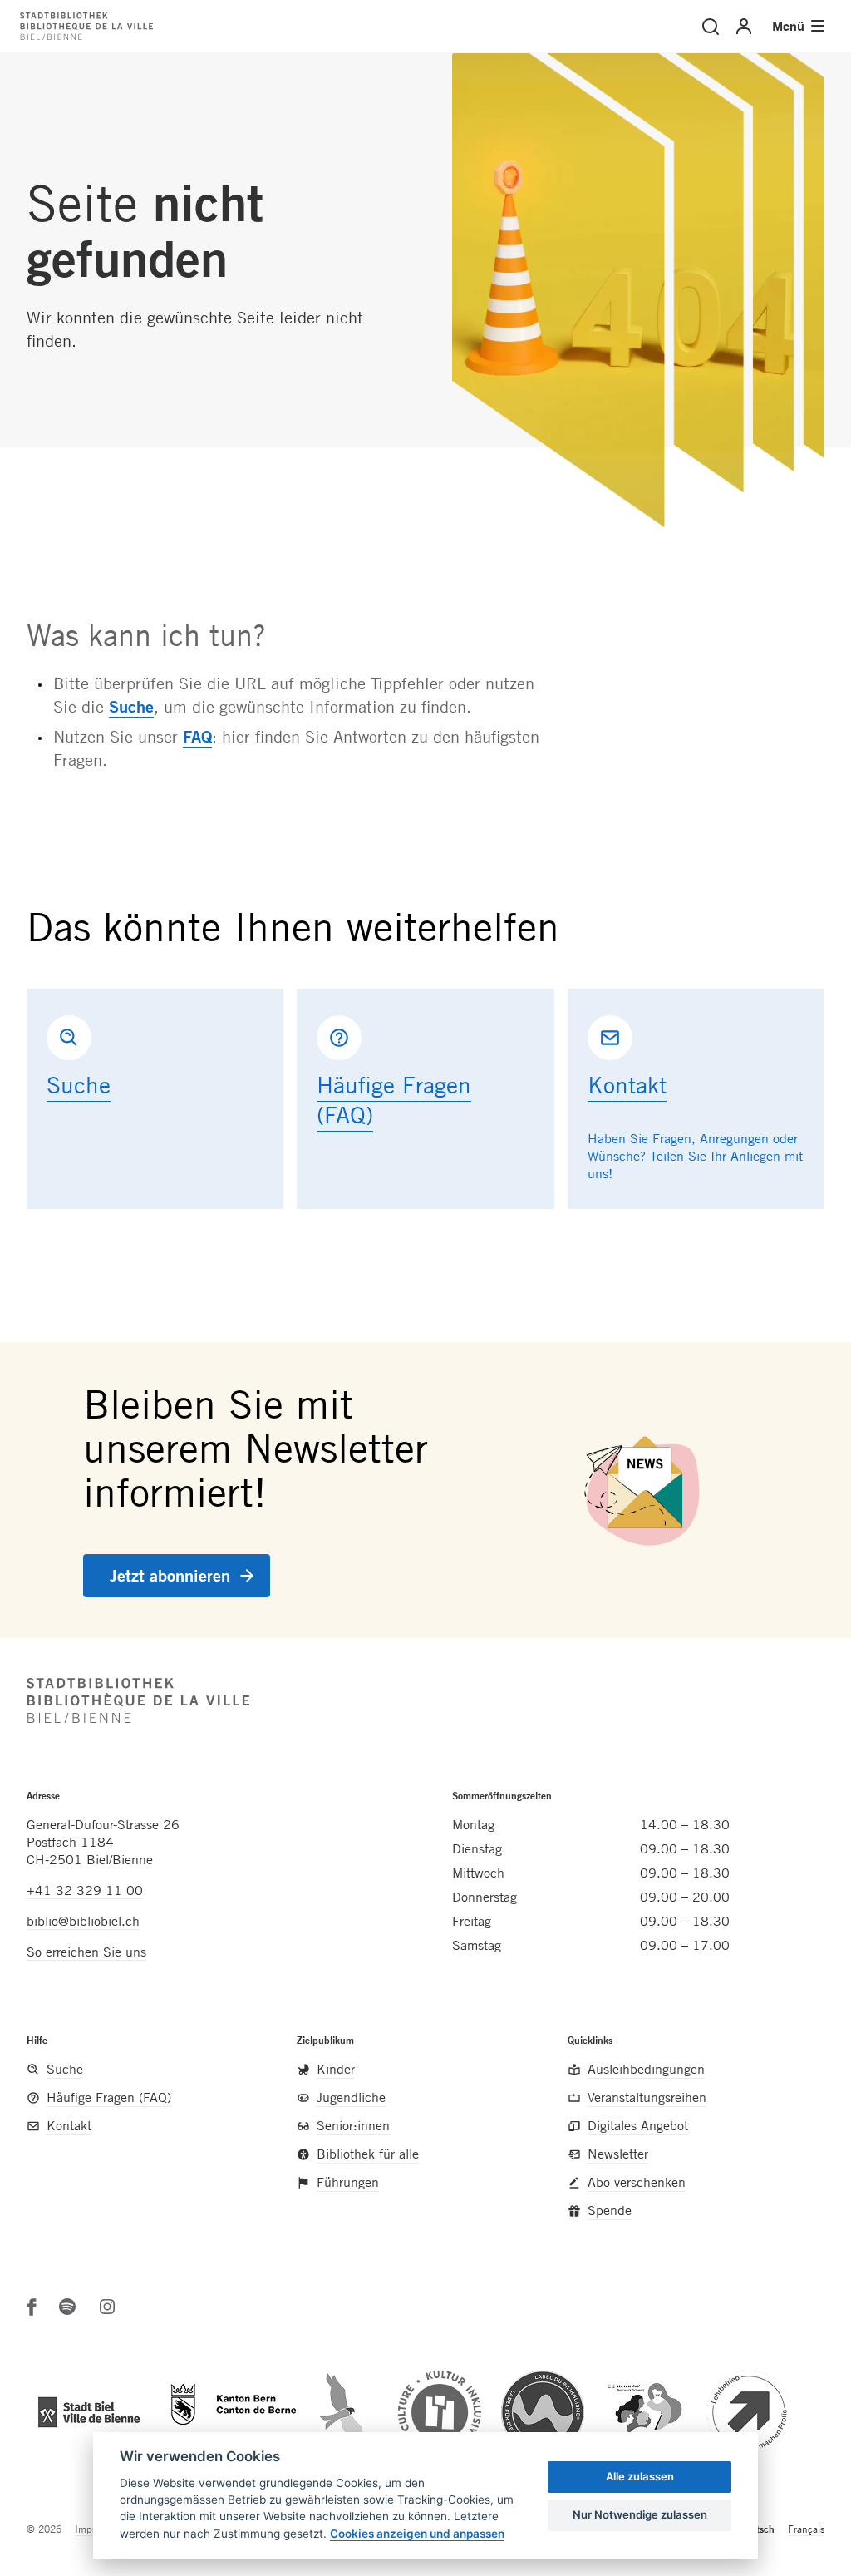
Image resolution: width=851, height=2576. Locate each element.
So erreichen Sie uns (86, 1952)
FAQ (197, 736)
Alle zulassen (640, 2476)
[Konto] (744, 27)
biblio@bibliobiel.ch (83, 1921)
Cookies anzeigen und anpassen (417, 2534)
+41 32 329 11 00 (85, 1890)
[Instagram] (107, 2307)
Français (806, 2529)
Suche (131, 706)
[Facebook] (32, 2307)
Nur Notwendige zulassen (640, 2514)
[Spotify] (67, 2307)
